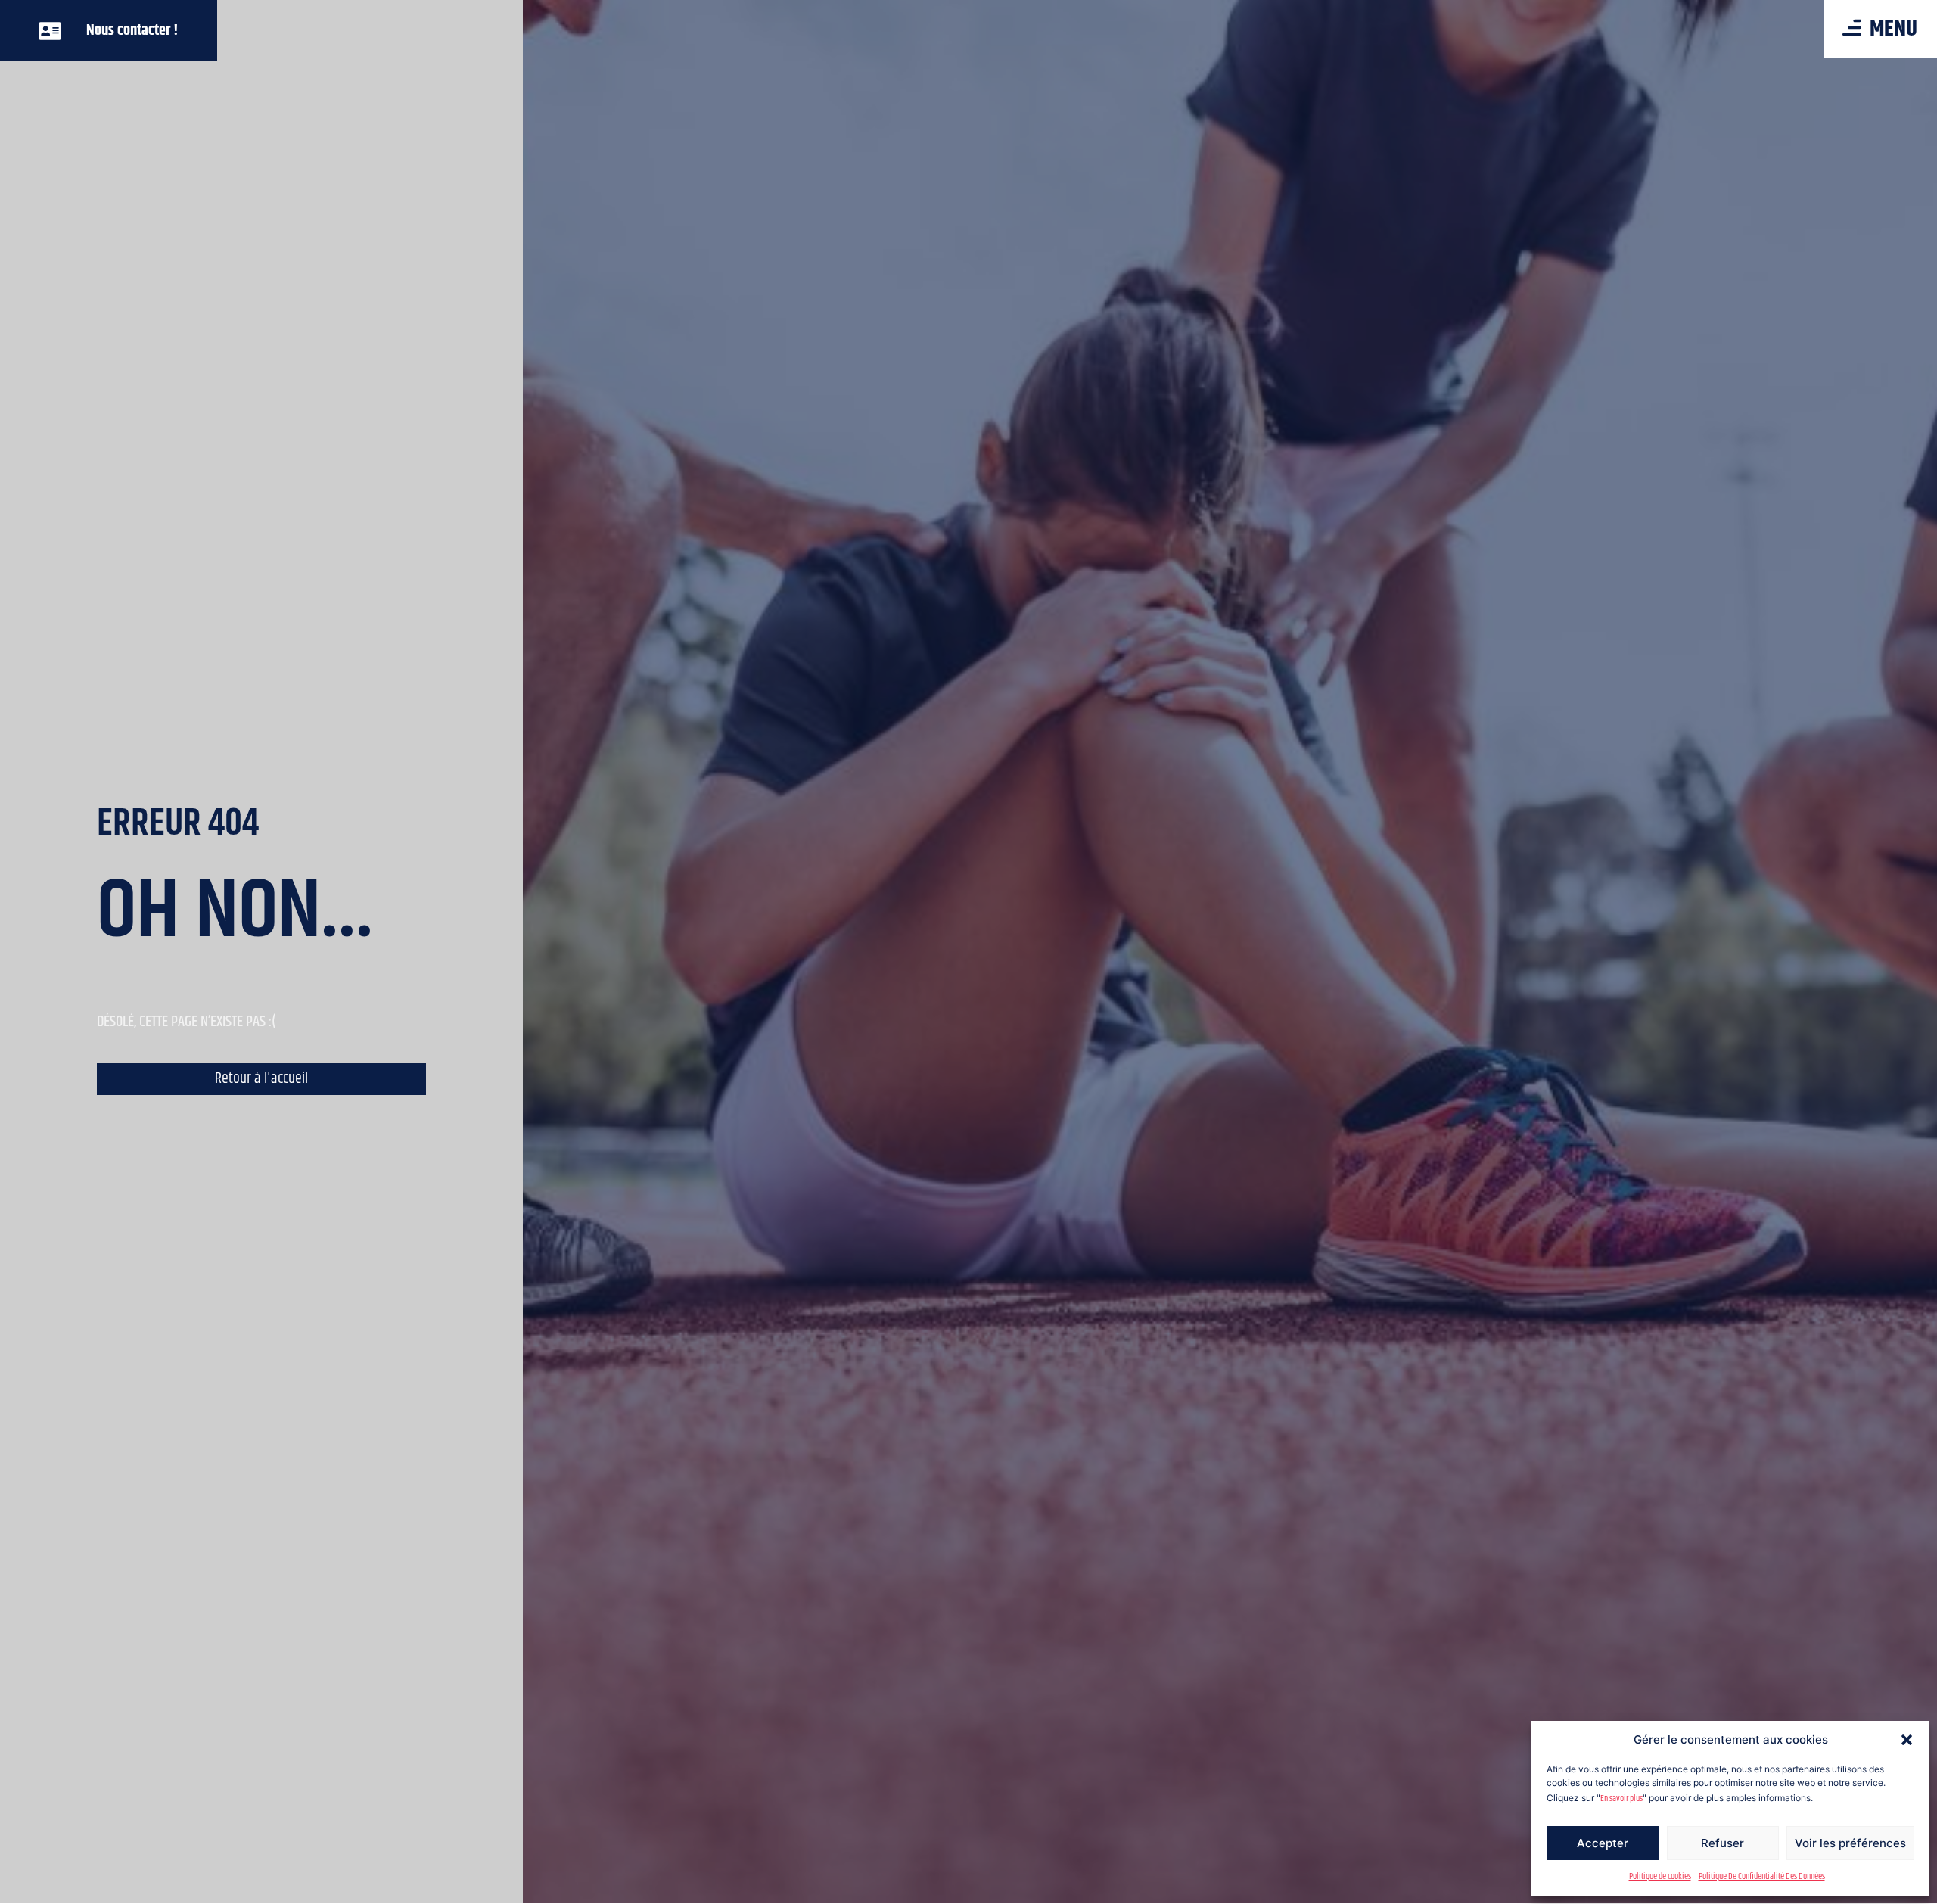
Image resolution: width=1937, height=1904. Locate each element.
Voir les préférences (1850, 1843)
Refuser (1722, 1843)
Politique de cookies (1660, 1876)
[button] (1907, 1740)
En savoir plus (1621, 1798)
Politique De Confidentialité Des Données (1762, 1876)
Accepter (1603, 1843)
